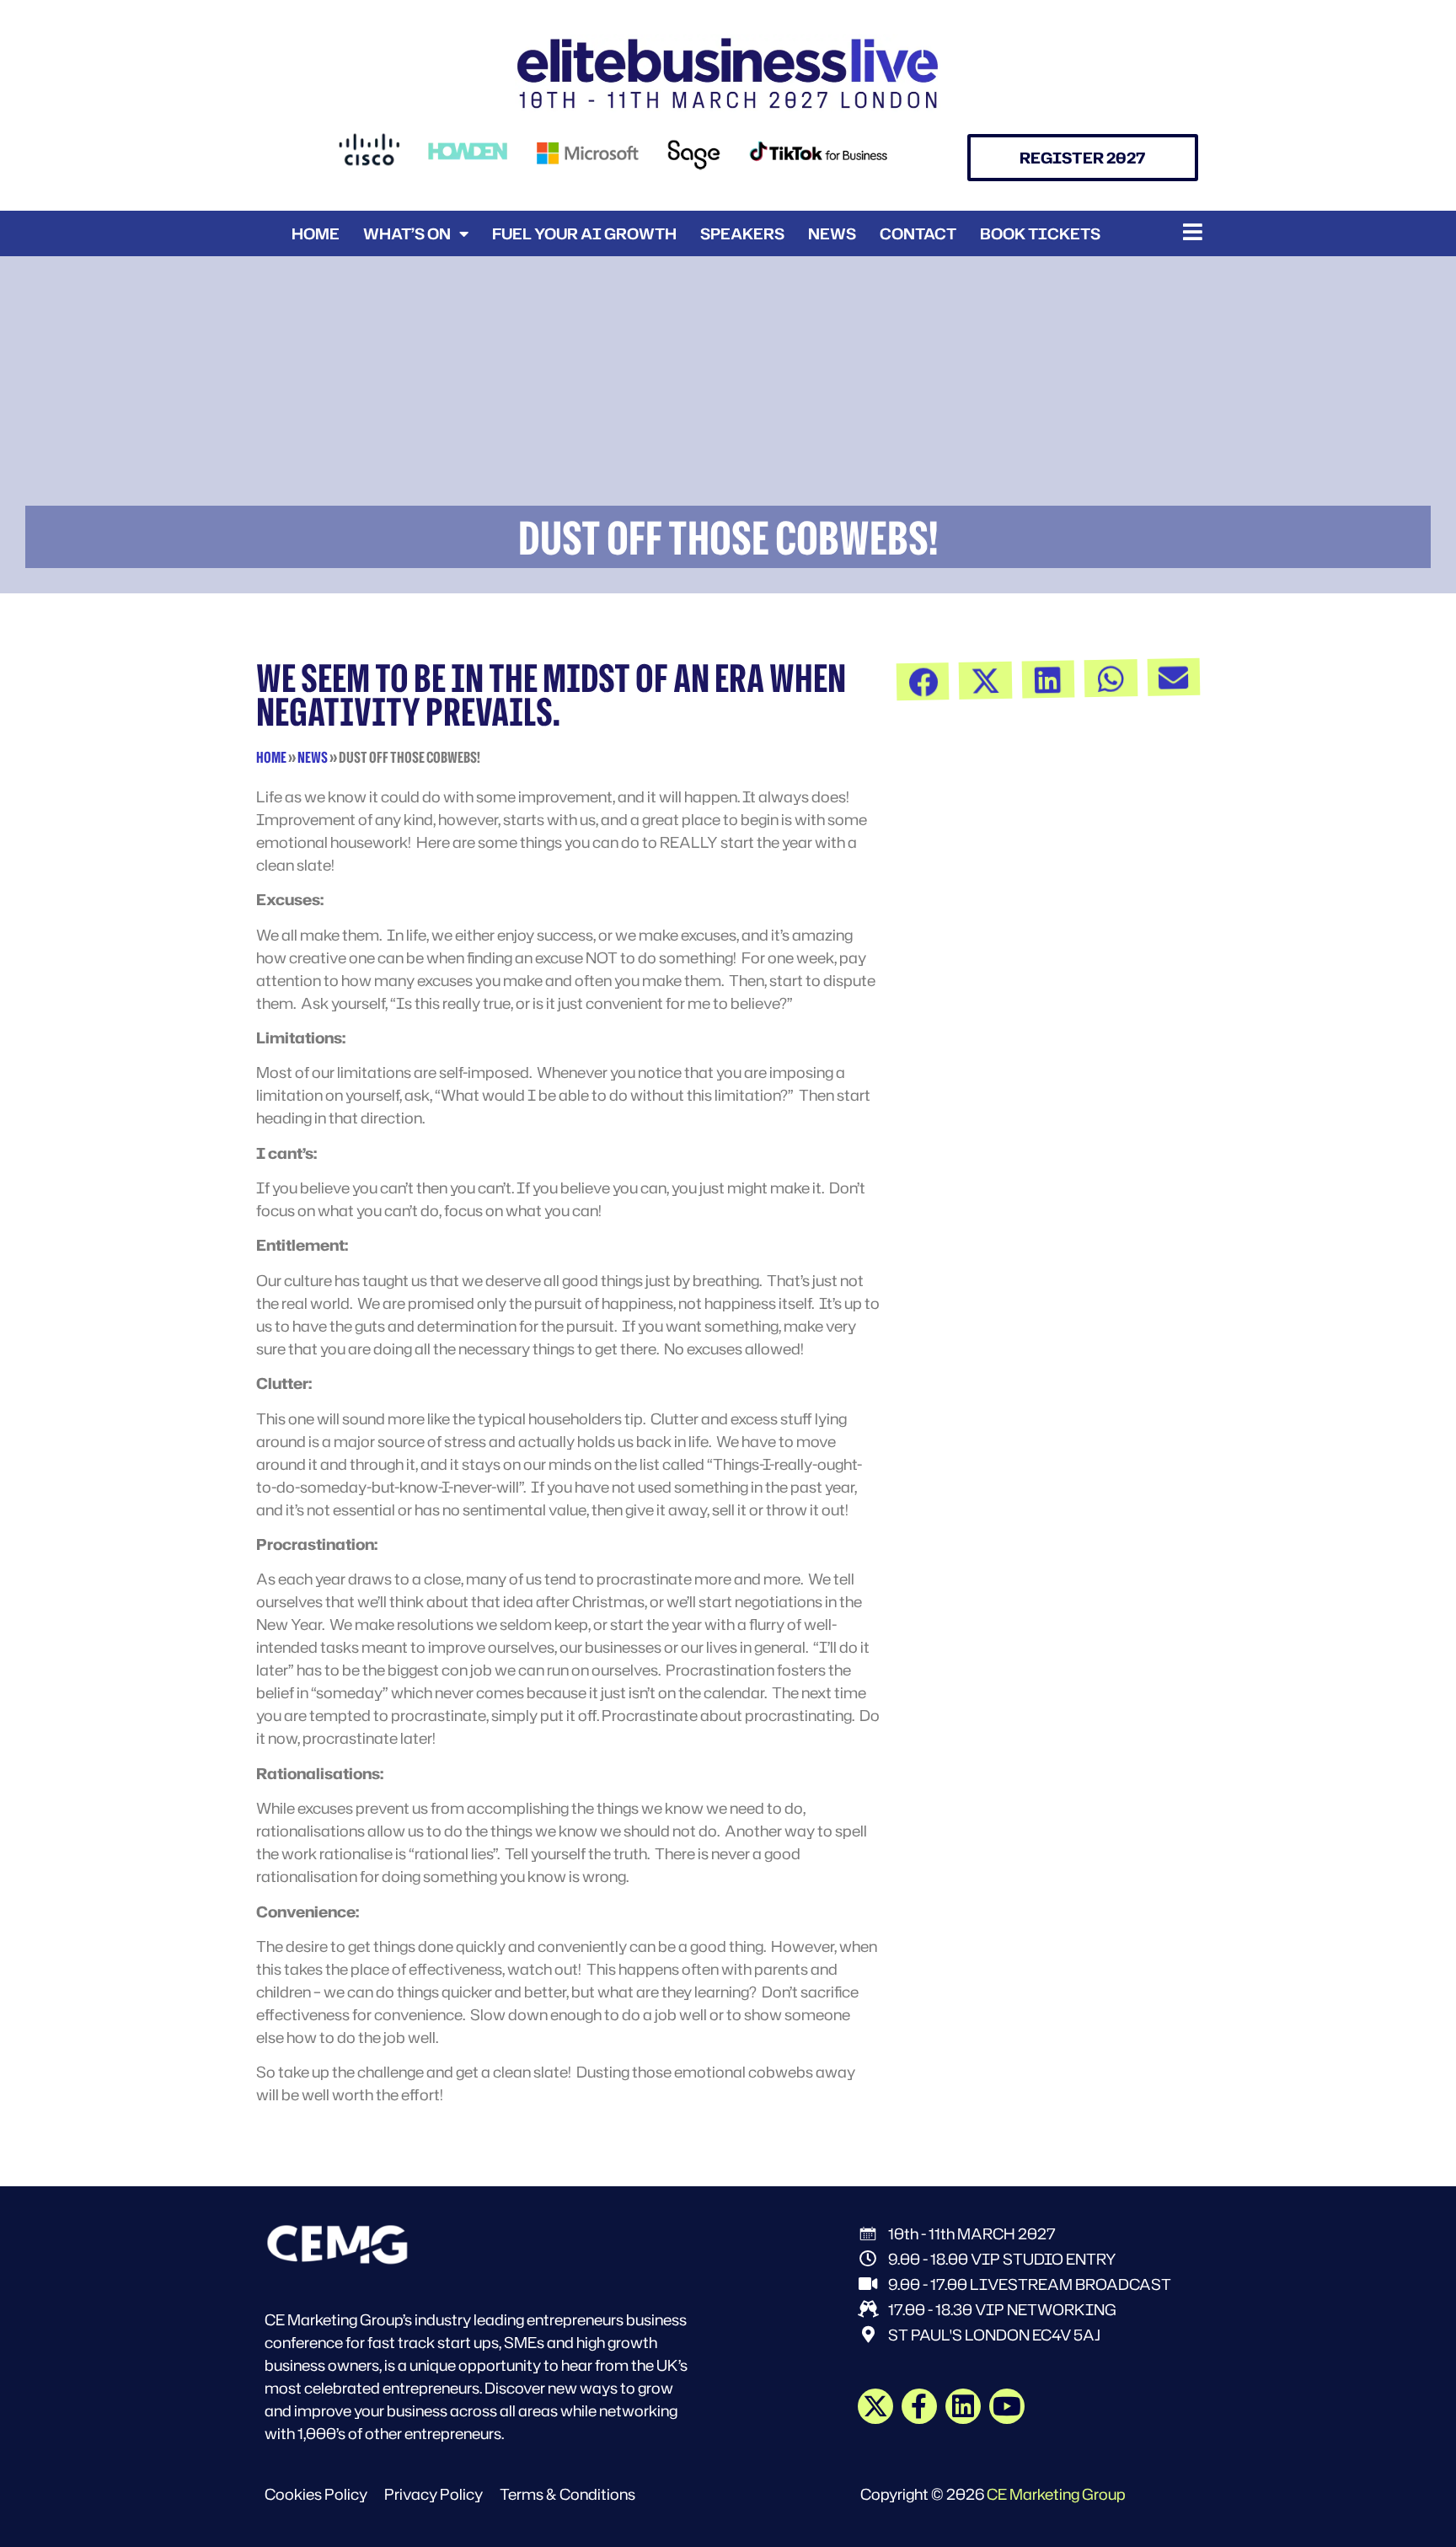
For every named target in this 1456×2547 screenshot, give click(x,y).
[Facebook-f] (919, 2406)
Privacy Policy (434, 2494)
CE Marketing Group (1056, 2494)
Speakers (742, 233)
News (832, 233)
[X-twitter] (875, 2406)
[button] (1193, 232)
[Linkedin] (963, 2406)
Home (316, 233)
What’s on (407, 233)
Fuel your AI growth (584, 233)
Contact (918, 233)
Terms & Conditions (567, 2494)
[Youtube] (1007, 2406)
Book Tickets (1040, 233)
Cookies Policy (316, 2494)
